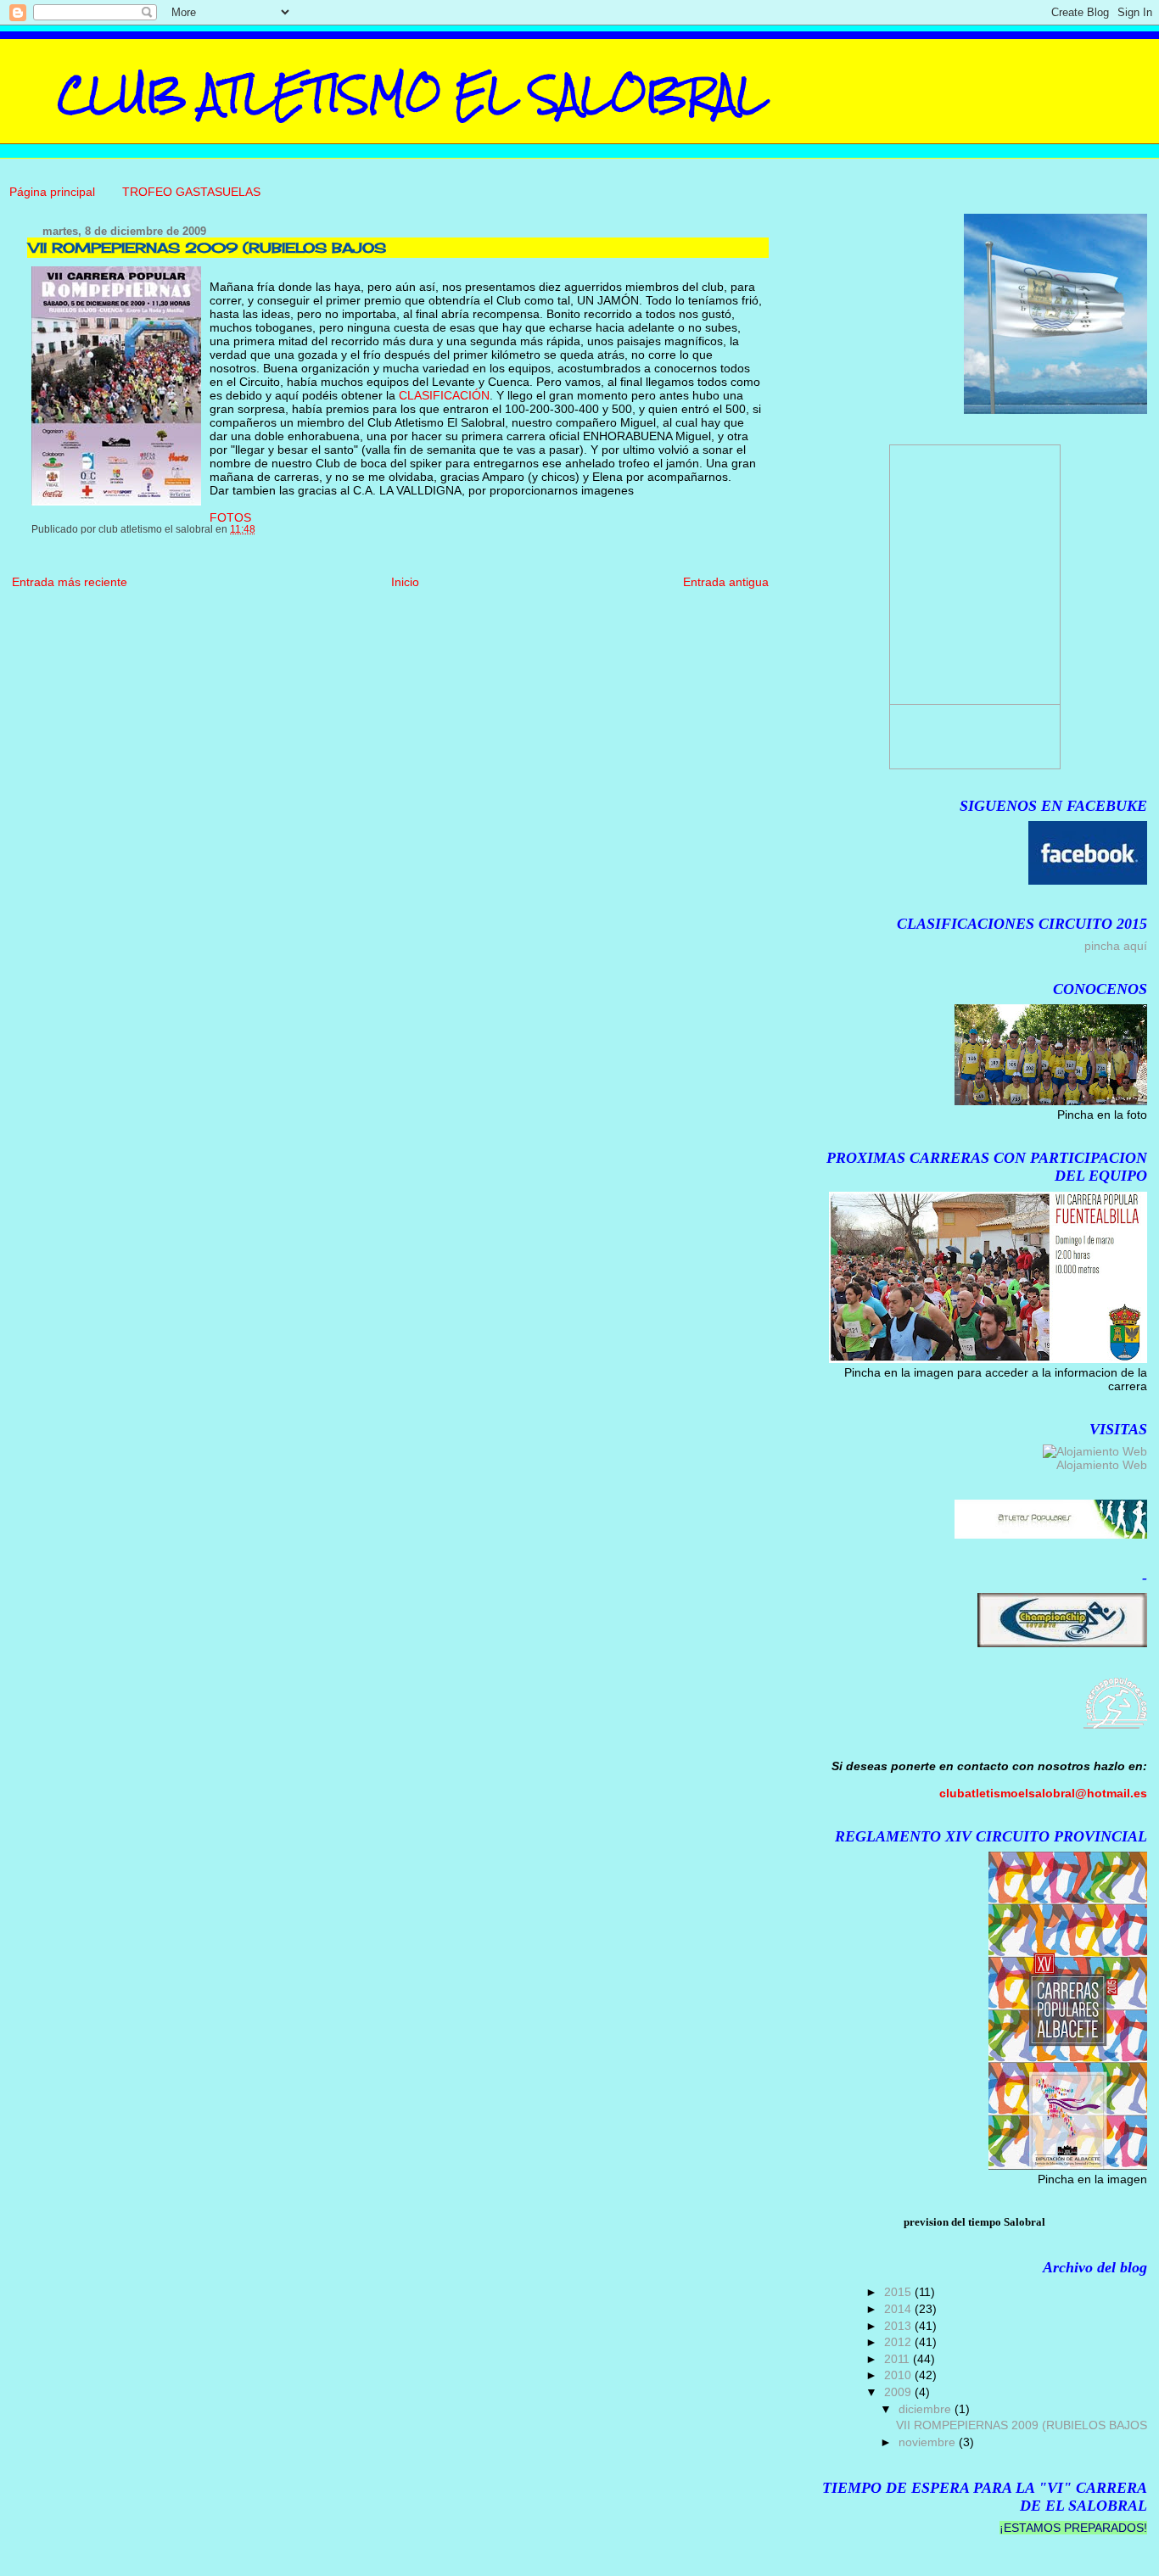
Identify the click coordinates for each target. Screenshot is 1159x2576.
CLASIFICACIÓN (444, 395)
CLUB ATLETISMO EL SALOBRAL (412, 94)
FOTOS (230, 517)
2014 (899, 2309)
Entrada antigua (726, 582)
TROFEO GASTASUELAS (191, 192)
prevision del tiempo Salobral (974, 2222)
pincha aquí (1116, 946)
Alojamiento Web (1102, 1465)
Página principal (52, 192)
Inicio (405, 582)
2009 (899, 2392)
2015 (899, 2292)
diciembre (927, 2409)
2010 (899, 2375)
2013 (899, 2326)
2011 (899, 2359)
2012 (899, 2342)
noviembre (929, 2442)
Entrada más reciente (70, 582)
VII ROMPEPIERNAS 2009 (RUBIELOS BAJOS (1022, 2425)
